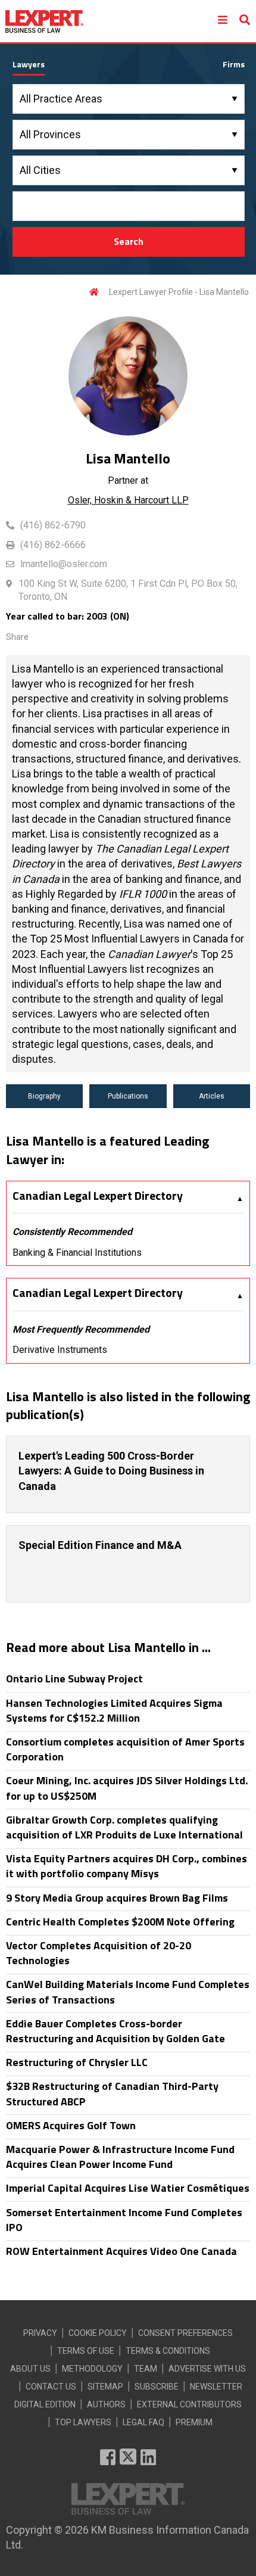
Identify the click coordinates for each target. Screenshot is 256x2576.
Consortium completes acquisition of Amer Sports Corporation (125, 1749)
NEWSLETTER (216, 2387)
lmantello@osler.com (64, 564)
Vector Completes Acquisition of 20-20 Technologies (99, 1953)
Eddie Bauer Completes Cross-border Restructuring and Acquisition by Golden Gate (115, 2031)
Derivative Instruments (60, 1350)
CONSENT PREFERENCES (185, 2333)
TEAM (146, 2369)
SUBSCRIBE (157, 2387)
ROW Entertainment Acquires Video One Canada (121, 2251)
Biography (44, 1096)
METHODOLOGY (92, 2369)
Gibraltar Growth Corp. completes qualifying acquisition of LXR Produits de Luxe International (124, 1827)
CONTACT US (51, 2387)
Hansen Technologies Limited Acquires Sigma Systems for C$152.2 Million (114, 1710)
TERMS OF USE (86, 2351)
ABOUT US (30, 2369)
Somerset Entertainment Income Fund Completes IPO (124, 2220)
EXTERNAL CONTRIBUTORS (189, 2404)
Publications (128, 1096)
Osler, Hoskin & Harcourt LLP (128, 500)
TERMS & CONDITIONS (168, 2351)
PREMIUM (194, 2422)
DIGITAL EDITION (45, 2404)
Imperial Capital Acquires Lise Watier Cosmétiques (128, 2188)
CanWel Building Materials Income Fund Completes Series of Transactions (128, 1992)
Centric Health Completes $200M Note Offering (120, 1922)
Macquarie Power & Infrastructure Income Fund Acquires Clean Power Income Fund (120, 2157)
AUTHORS (106, 2404)
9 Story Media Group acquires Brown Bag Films (117, 1898)
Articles (212, 1096)
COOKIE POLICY (98, 2333)
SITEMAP (105, 2387)
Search (129, 241)
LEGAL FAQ (143, 2422)
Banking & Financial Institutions (77, 1253)
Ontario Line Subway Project (74, 1679)
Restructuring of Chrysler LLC (77, 2062)
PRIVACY (40, 2333)
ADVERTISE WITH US (207, 2369)
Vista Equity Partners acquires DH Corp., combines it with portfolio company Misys (127, 1866)
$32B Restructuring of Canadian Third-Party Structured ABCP (112, 2093)
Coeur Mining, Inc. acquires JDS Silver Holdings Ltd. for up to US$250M (127, 1788)
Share (17, 637)
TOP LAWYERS (83, 2422)
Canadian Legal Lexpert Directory (98, 1196)
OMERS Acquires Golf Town (71, 2125)
